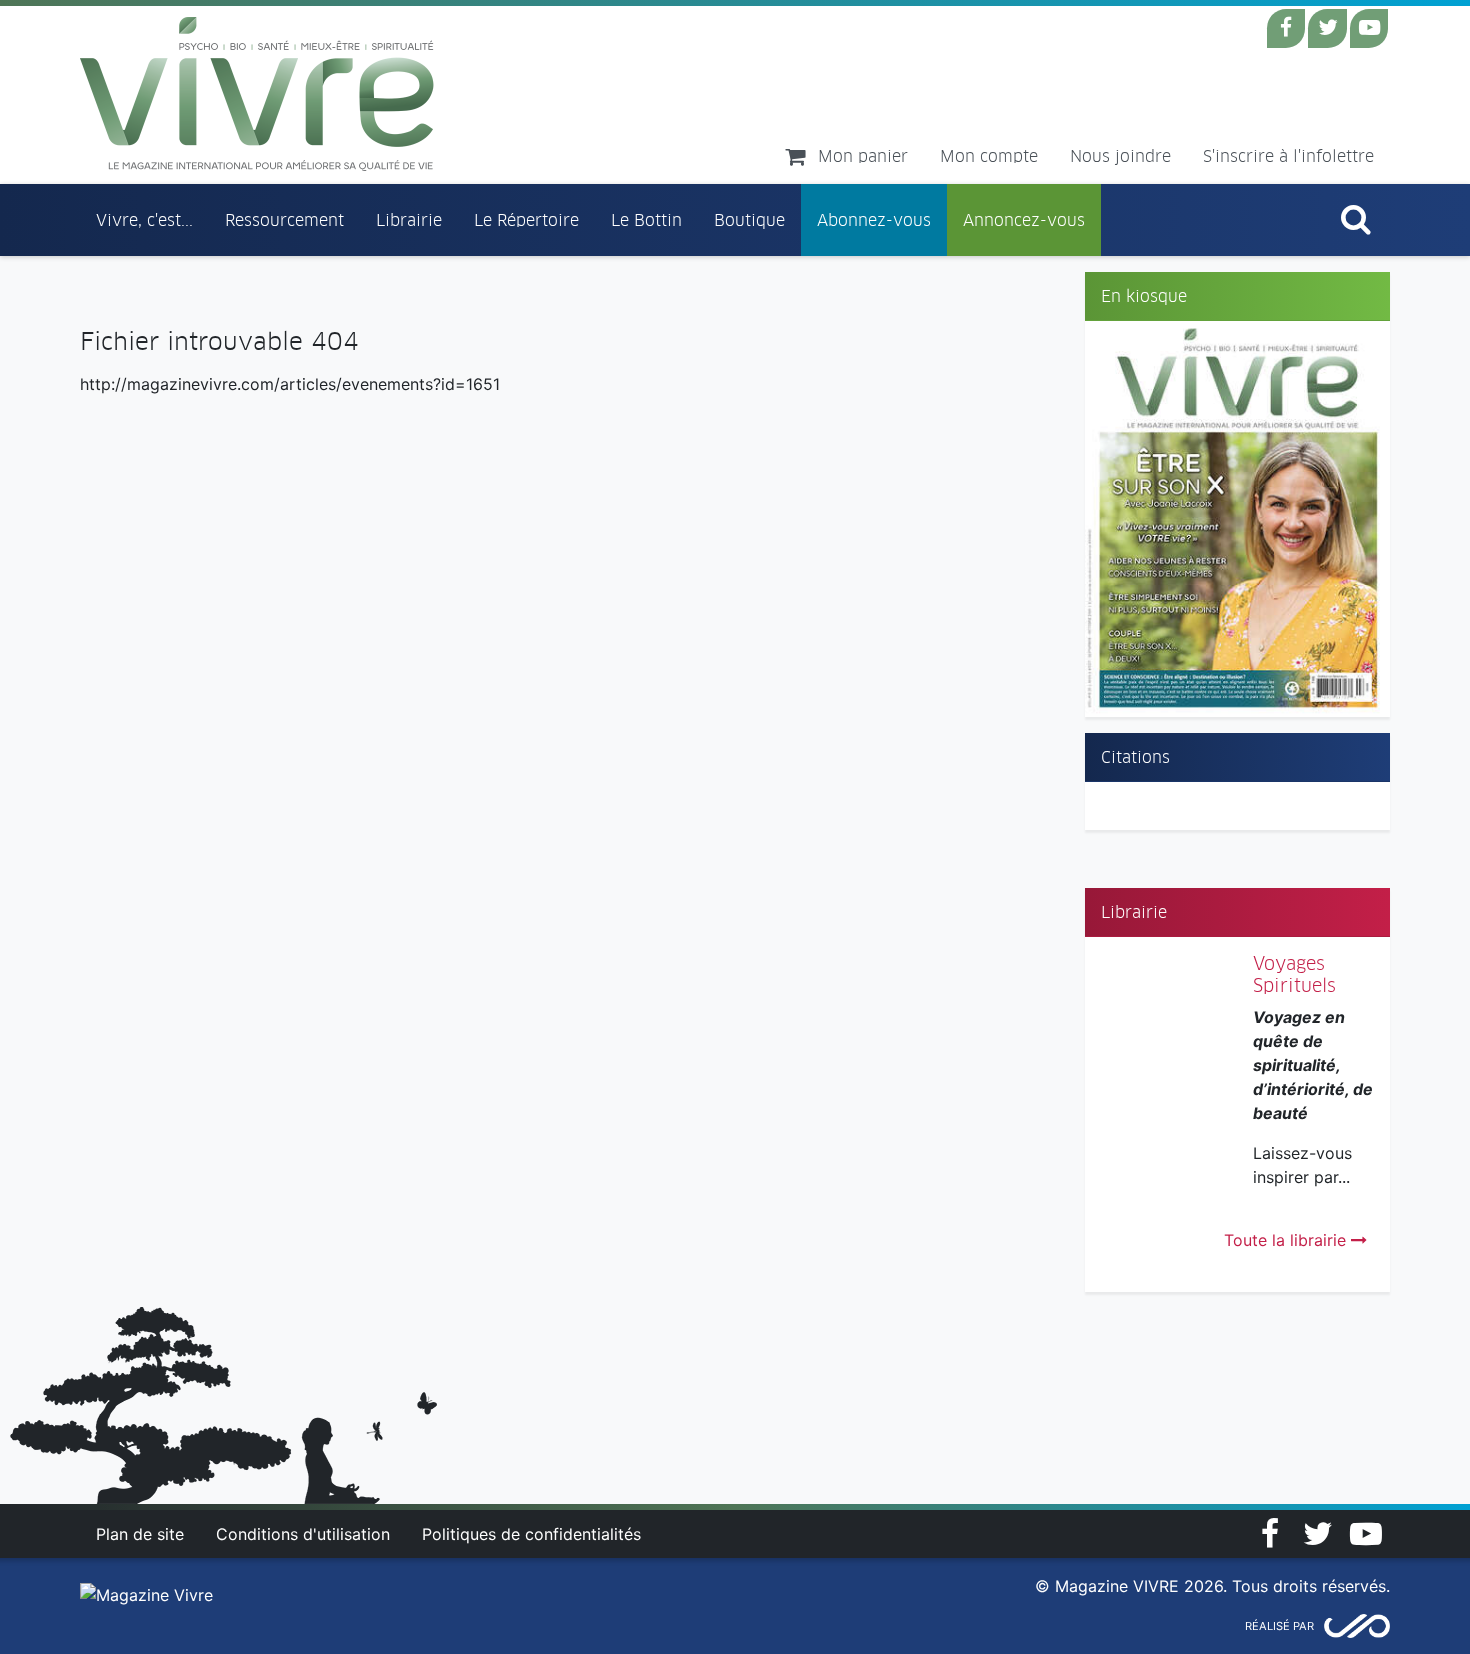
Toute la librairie (1287, 1240)
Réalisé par (1279, 1626)
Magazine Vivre (257, 94)
